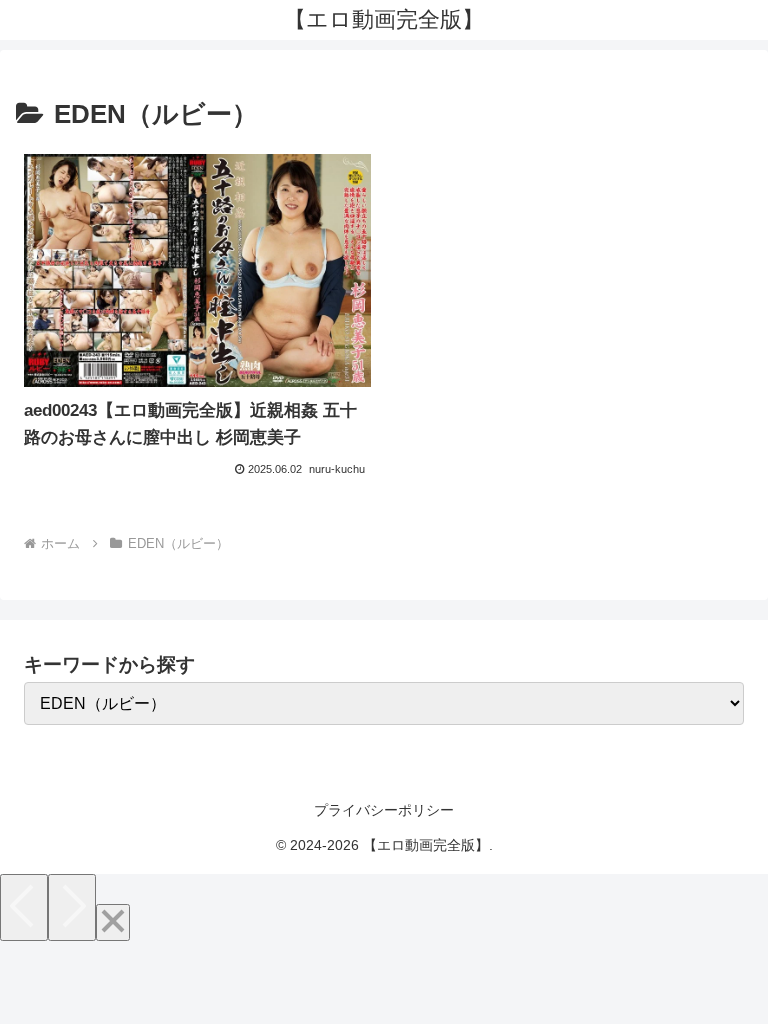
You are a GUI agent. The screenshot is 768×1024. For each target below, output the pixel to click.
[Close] (113, 922)
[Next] (72, 907)
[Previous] (24, 907)
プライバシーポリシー (384, 810)
